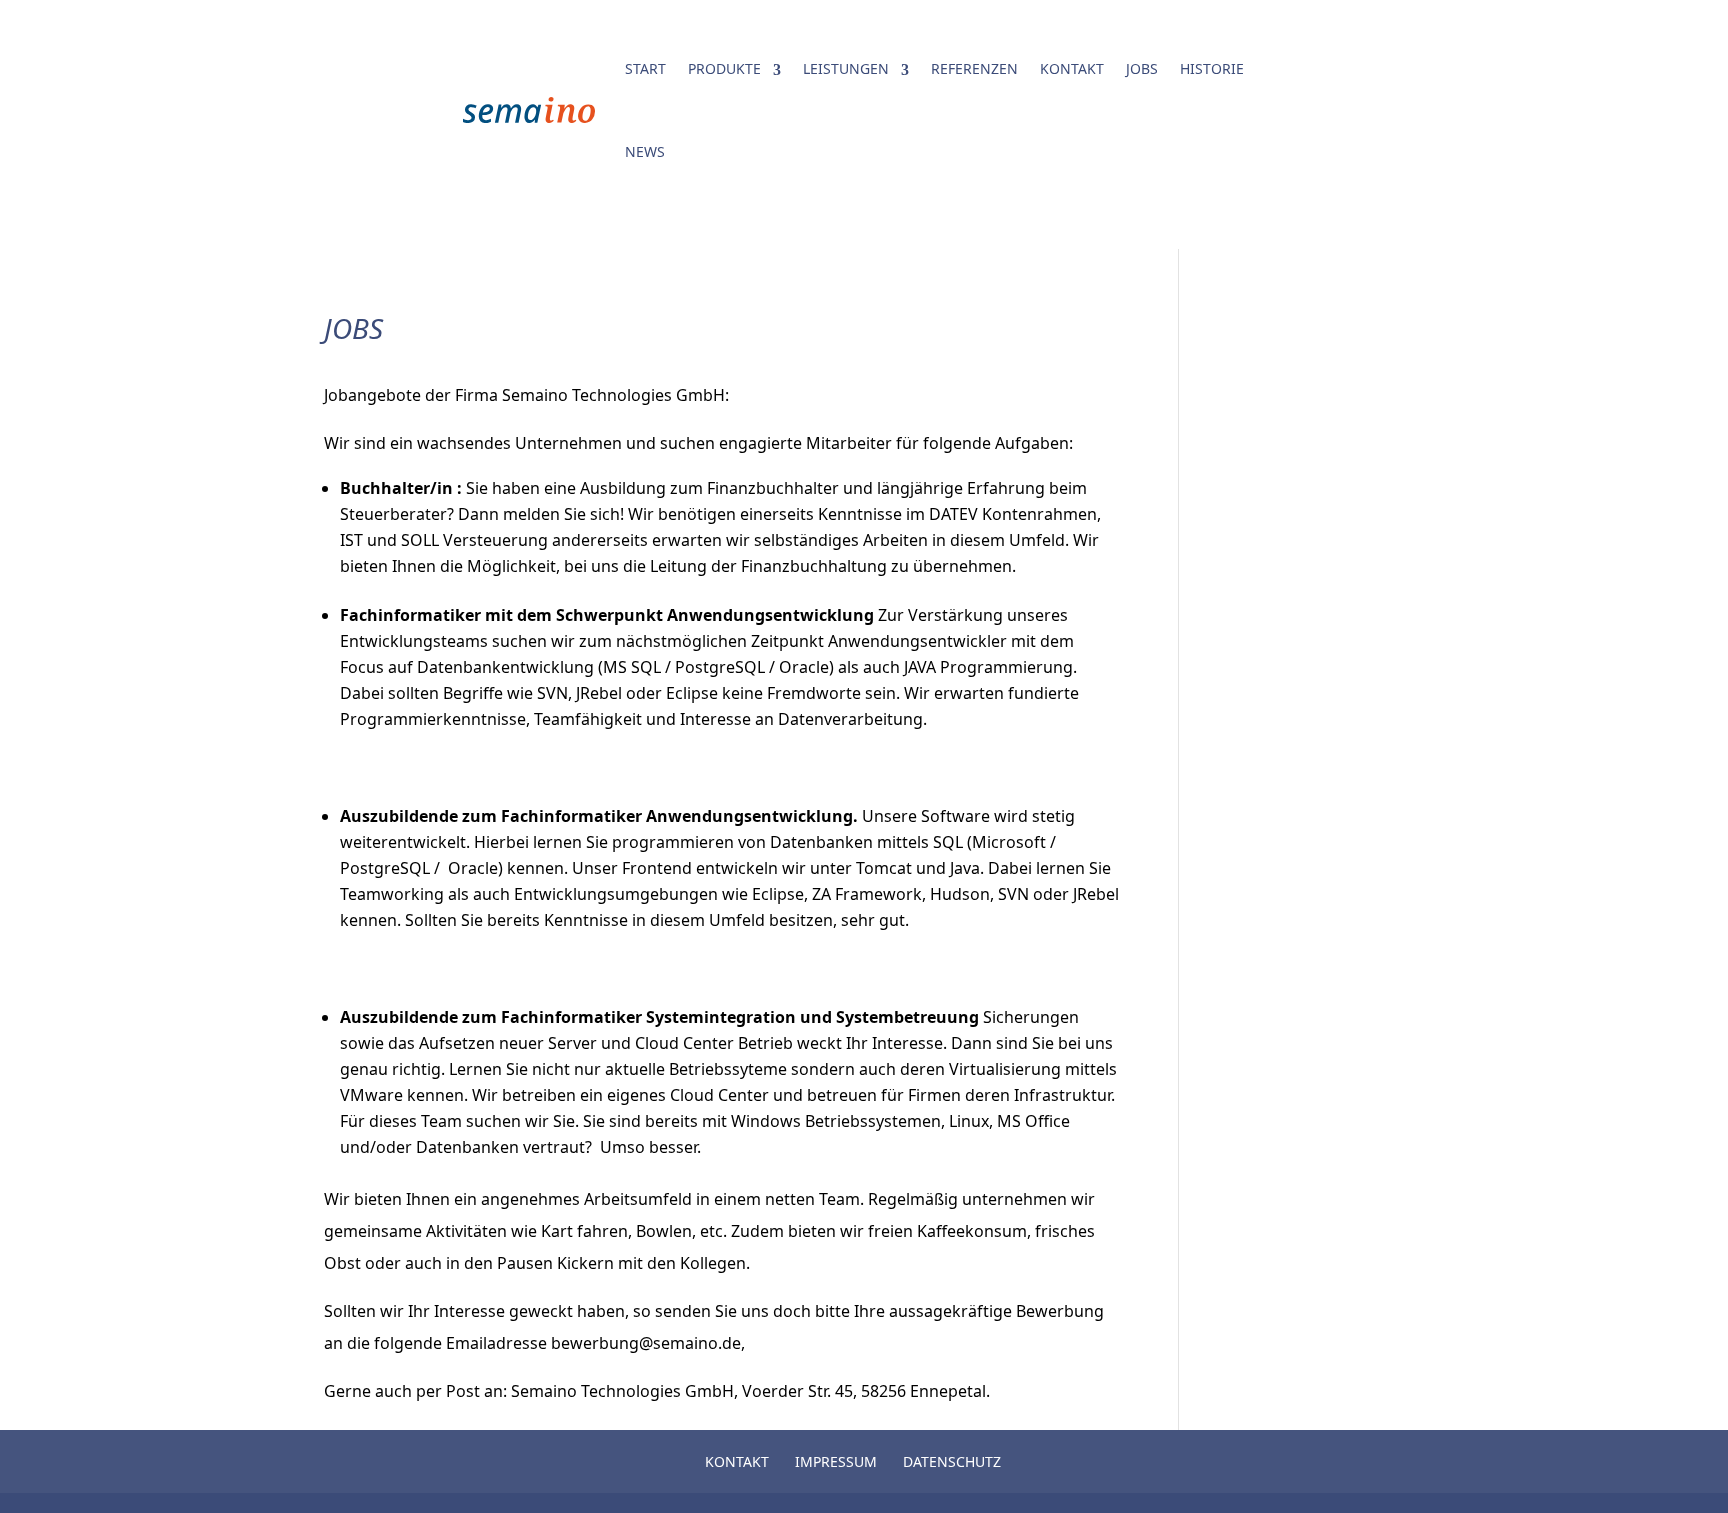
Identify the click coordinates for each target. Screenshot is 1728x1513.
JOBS (1142, 68)
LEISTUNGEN (846, 68)
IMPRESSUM (836, 1461)
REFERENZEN (974, 68)
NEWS (645, 151)
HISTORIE (1212, 68)
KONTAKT (1072, 68)
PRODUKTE (724, 68)
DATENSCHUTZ (952, 1461)
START (645, 68)
